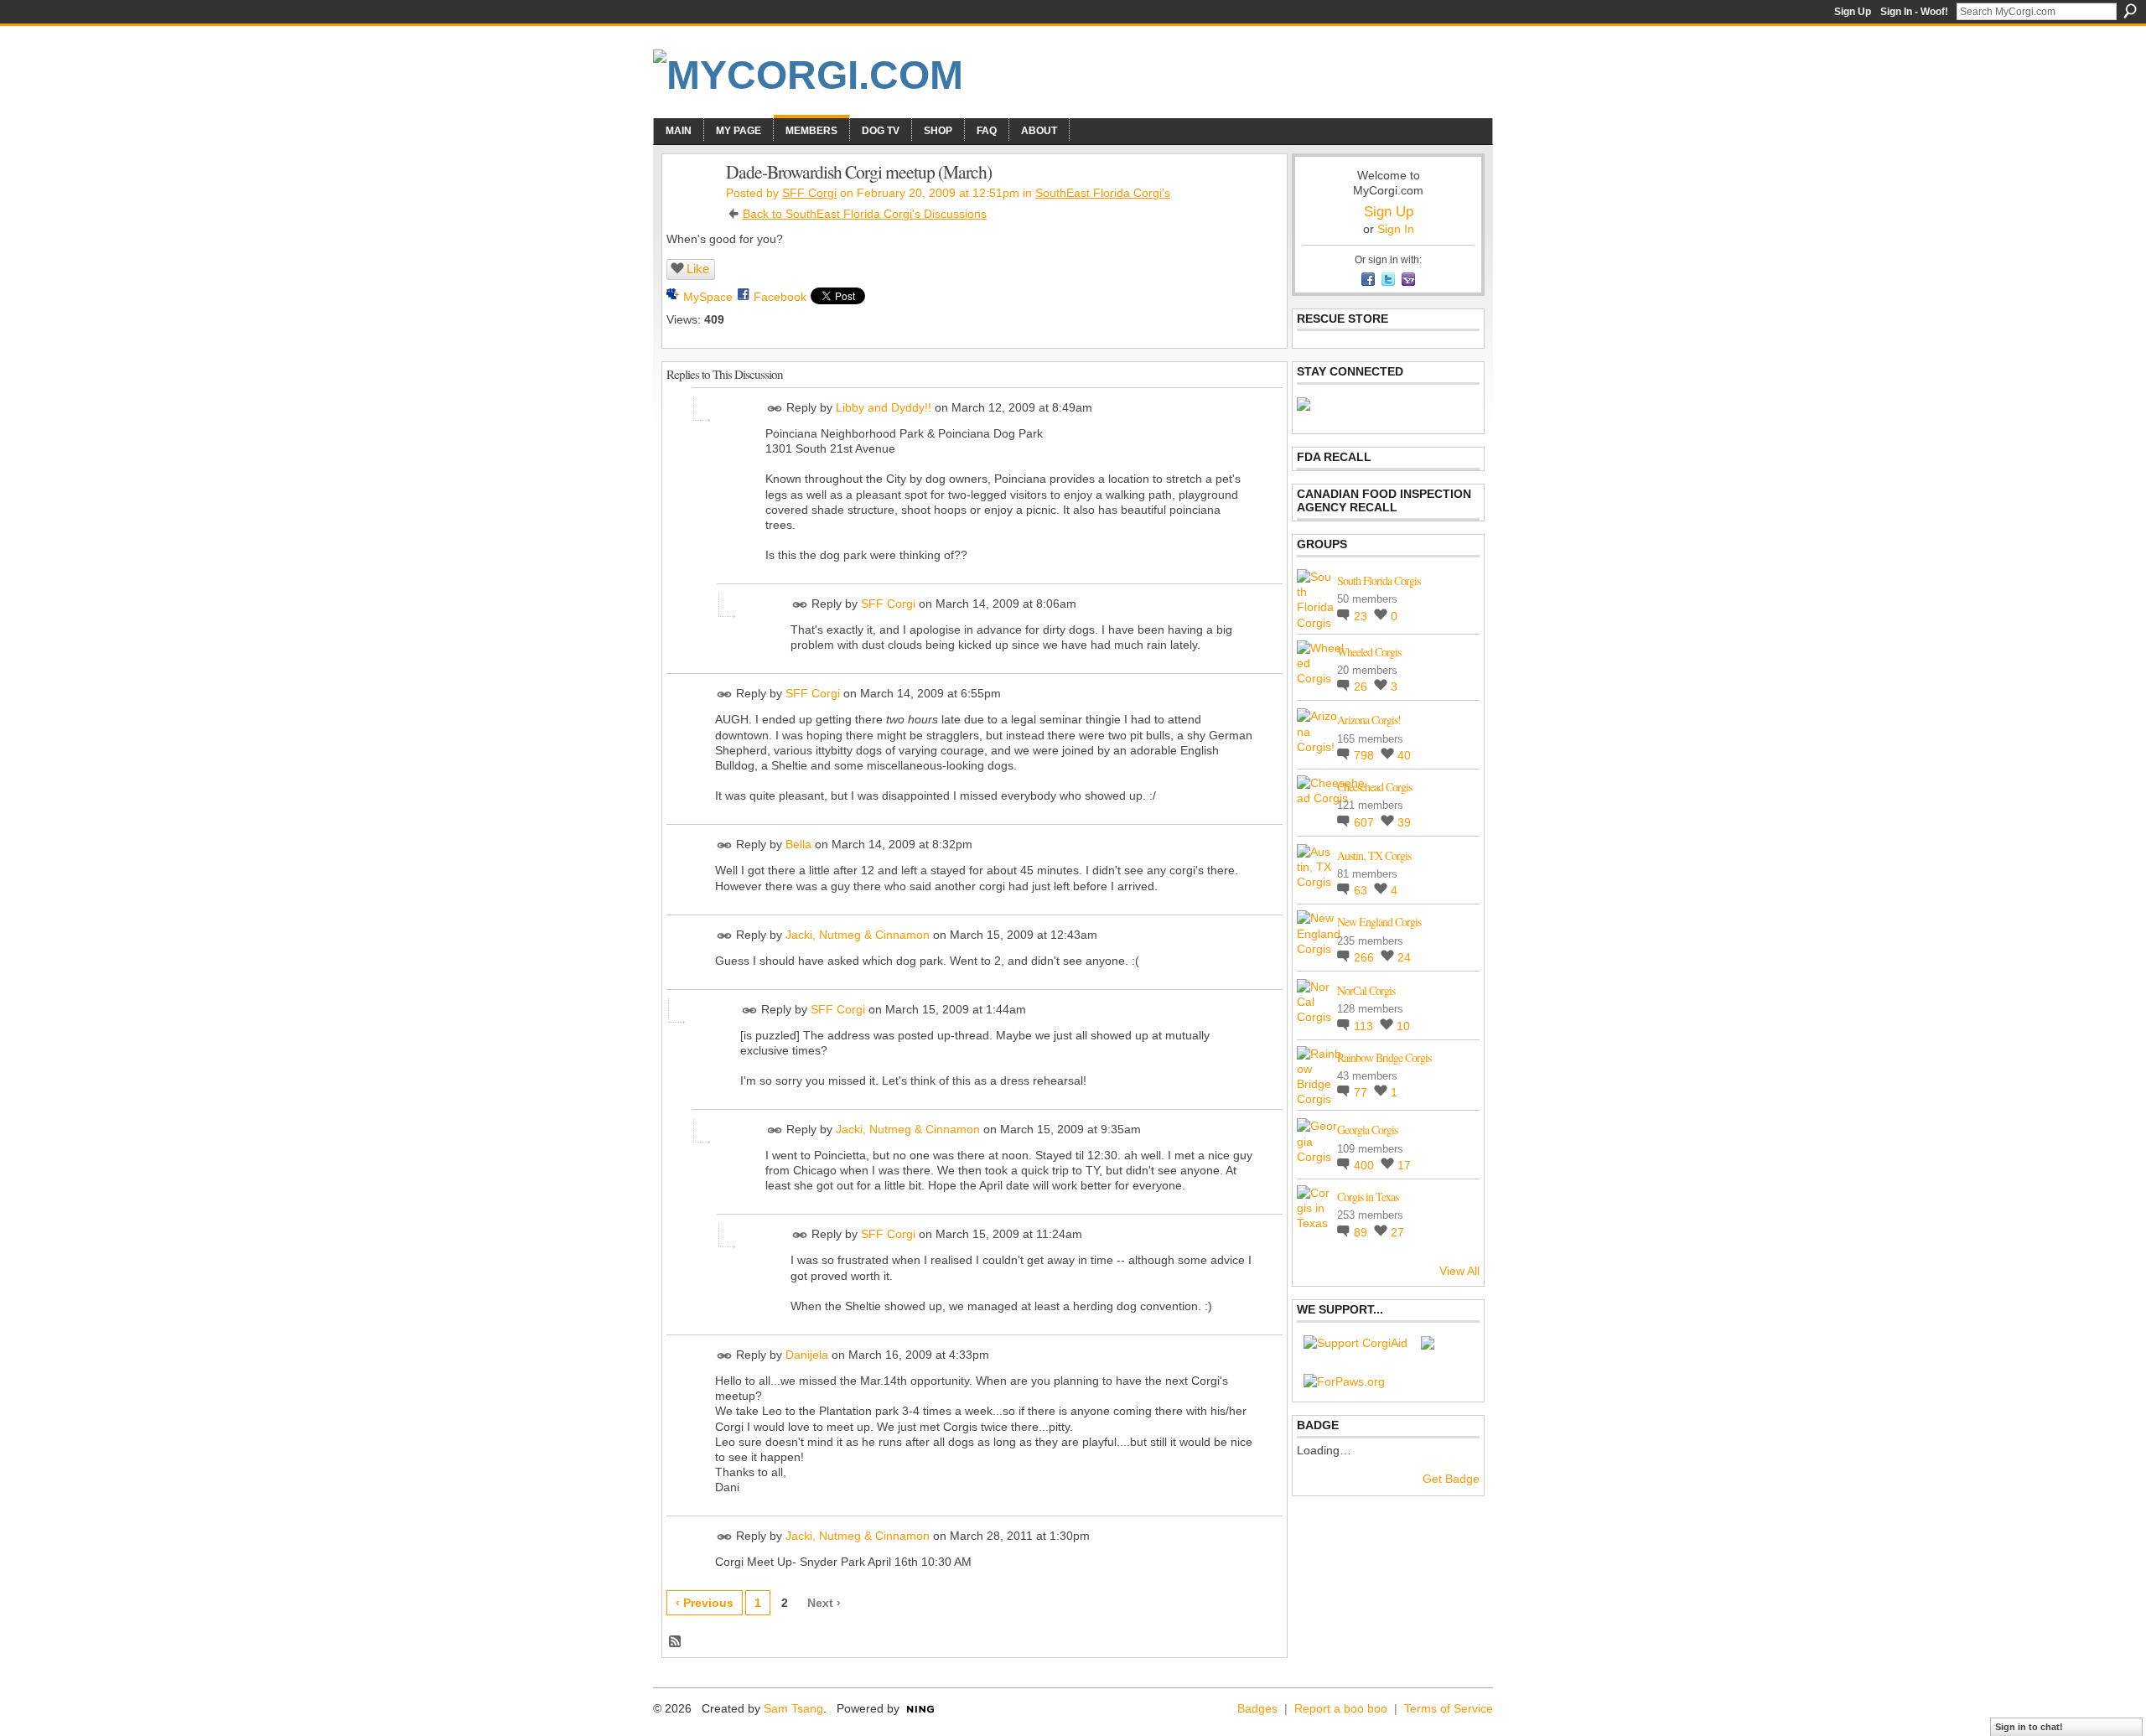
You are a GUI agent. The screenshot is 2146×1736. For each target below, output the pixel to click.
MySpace (708, 297)
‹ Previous (705, 1603)
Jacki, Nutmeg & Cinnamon (858, 935)
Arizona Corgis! (1369, 720)
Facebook (780, 297)
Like (698, 269)
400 (1366, 1165)
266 (1366, 957)
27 (1397, 1232)
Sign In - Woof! (1914, 12)
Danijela (807, 1355)
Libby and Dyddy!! (884, 407)
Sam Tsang (793, 1708)
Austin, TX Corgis (1374, 855)
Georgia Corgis (1367, 1130)
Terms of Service (1449, 1708)
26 (1362, 687)
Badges (1257, 1708)
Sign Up (1853, 12)
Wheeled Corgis (1369, 652)
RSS (676, 1642)
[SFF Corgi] (689, 207)
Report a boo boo (1341, 1708)
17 (1404, 1165)
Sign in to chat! (2029, 1727)
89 (1362, 1232)
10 (1403, 1026)
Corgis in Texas (1368, 1197)
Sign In (1396, 229)
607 (1366, 822)
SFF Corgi (809, 193)
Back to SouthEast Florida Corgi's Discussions (865, 214)
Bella (798, 845)
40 (1404, 755)
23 (1362, 616)
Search (2130, 11)
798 (1366, 755)
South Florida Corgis (1379, 580)
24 (1404, 957)
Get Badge (1451, 1479)
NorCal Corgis (1366, 990)
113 (1365, 1026)
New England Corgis (1379, 922)
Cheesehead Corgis (1374, 787)
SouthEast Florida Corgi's (1103, 193)
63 (1362, 890)
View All (1459, 1271)
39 (1404, 822)
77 (1362, 1092)
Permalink (775, 409)
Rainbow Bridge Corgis (1384, 1057)
